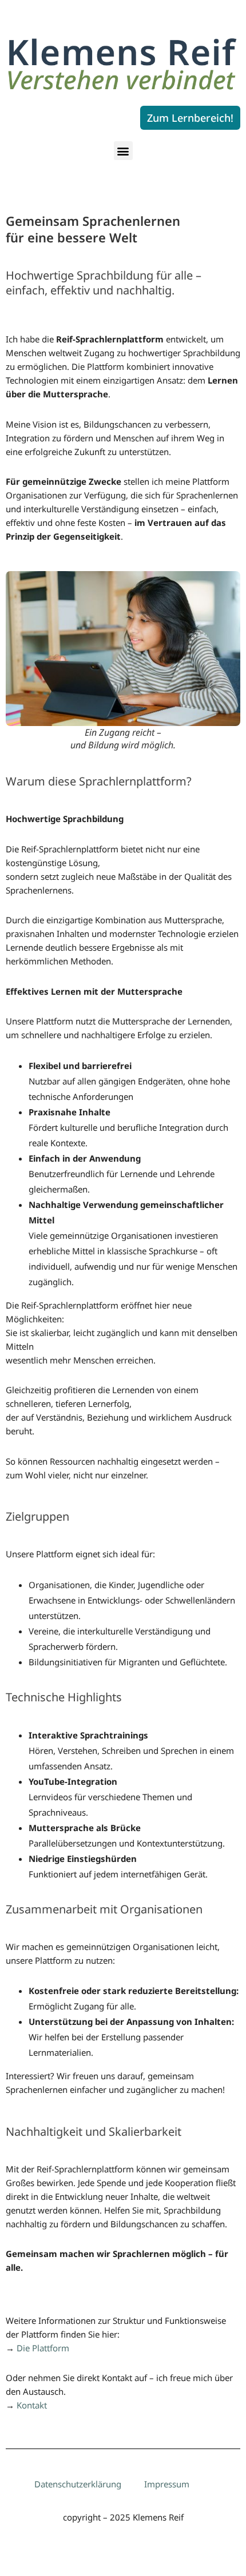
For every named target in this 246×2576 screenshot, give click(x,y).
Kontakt (32, 2405)
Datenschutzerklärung (78, 2484)
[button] (123, 151)
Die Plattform (43, 2348)
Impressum (167, 2484)
